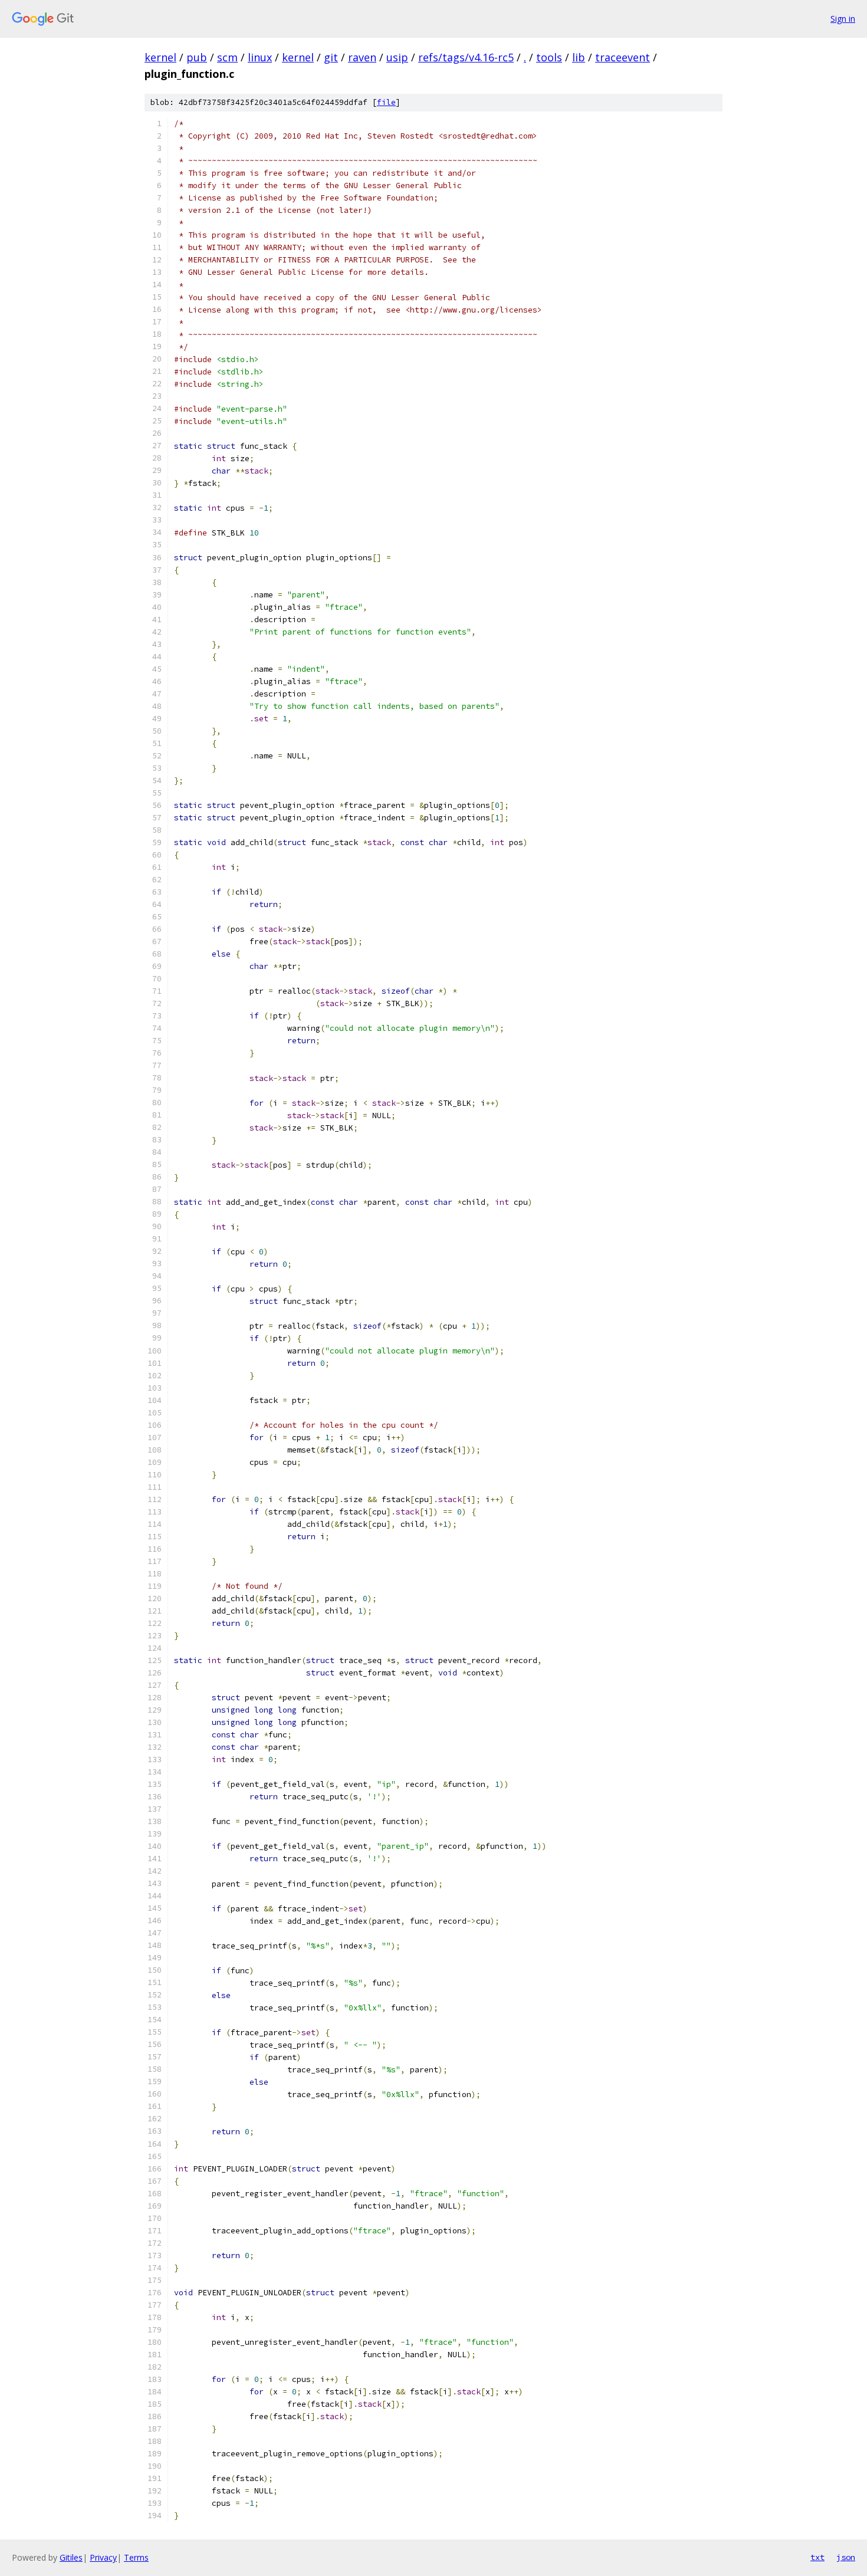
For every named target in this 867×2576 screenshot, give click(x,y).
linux (260, 57)
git (331, 57)
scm (227, 57)
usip (397, 57)
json (846, 2557)
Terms (136, 2557)
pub (197, 57)
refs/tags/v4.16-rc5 (466, 57)
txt (817, 2557)
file (386, 102)
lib (579, 57)
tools (549, 57)
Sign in (843, 19)
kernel (160, 57)
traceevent (623, 57)
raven (362, 57)
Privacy (103, 2557)
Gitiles (71, 2557)
